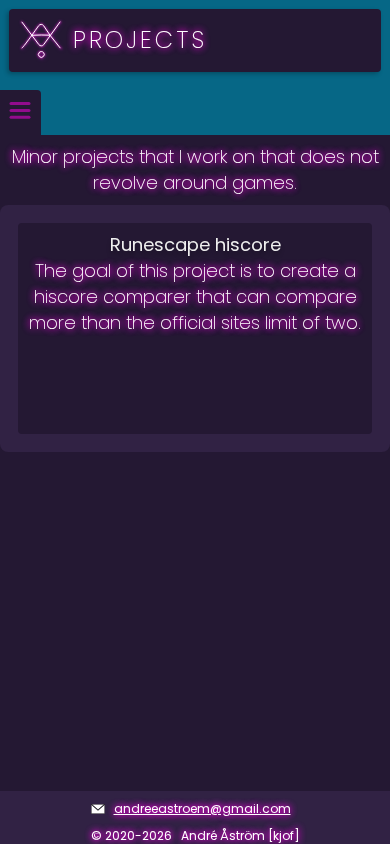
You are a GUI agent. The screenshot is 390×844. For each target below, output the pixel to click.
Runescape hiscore (195, 244)
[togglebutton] (20, 112)
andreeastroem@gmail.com (202, 808)
